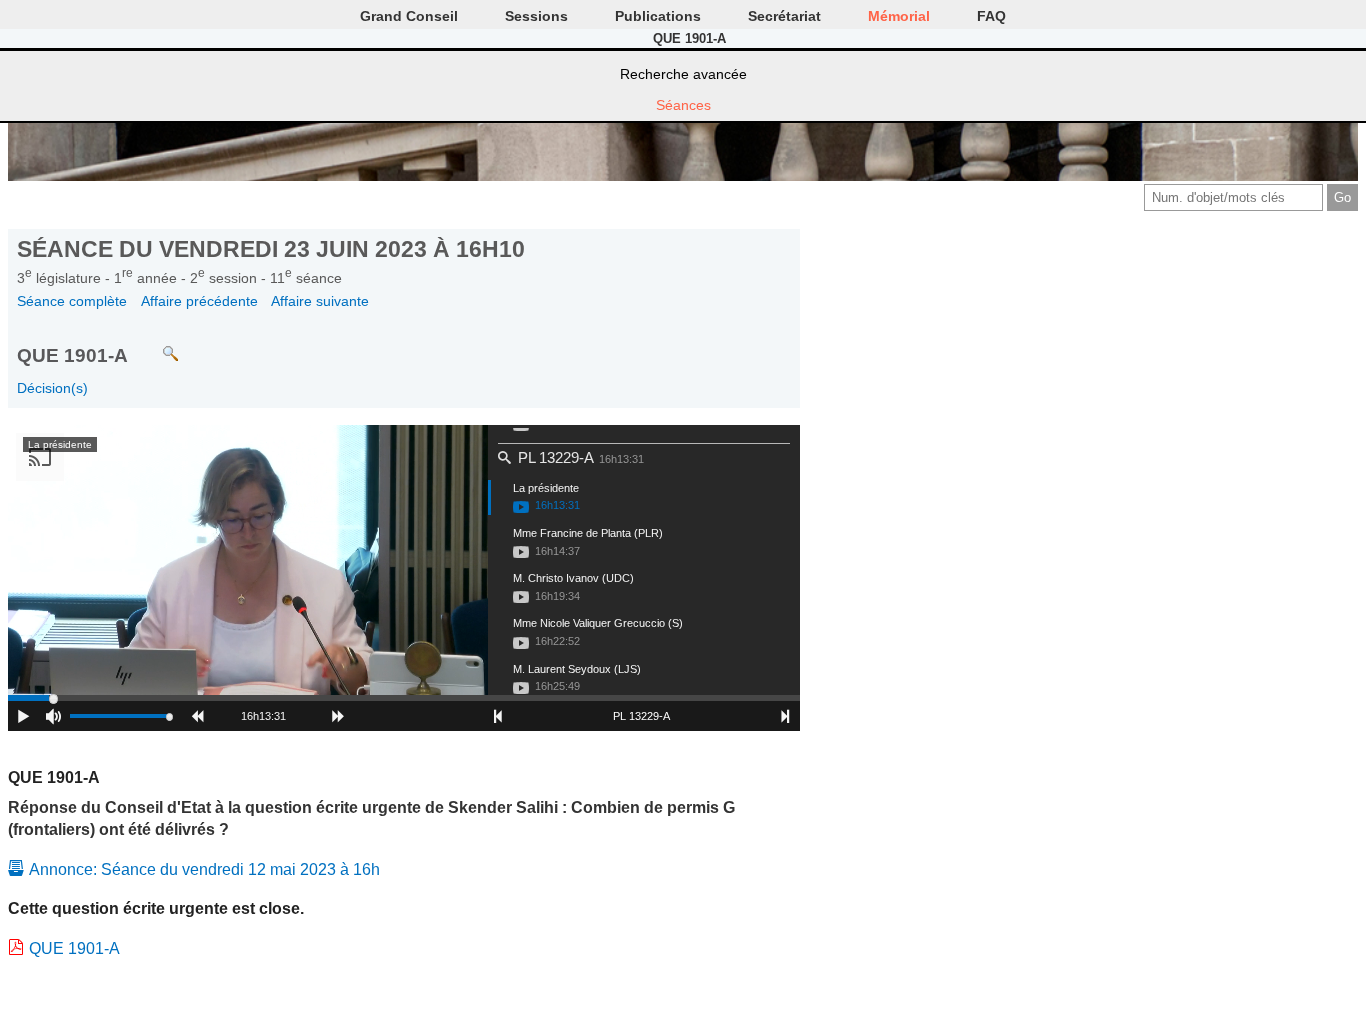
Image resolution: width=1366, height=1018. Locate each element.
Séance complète (72, 301)
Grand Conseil (409, 16)
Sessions (536, 16)
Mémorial (899, 16)
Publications (658, 16)
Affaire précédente (199, 301)
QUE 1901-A (74, 948)
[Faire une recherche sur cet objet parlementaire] (155, 344)
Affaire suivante (320, 301)
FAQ (991, 16)
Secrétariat (784, 16)
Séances (683, 105)
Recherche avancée (683, 74)
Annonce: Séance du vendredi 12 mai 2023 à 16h (204, 869)
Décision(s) (52, 388)
